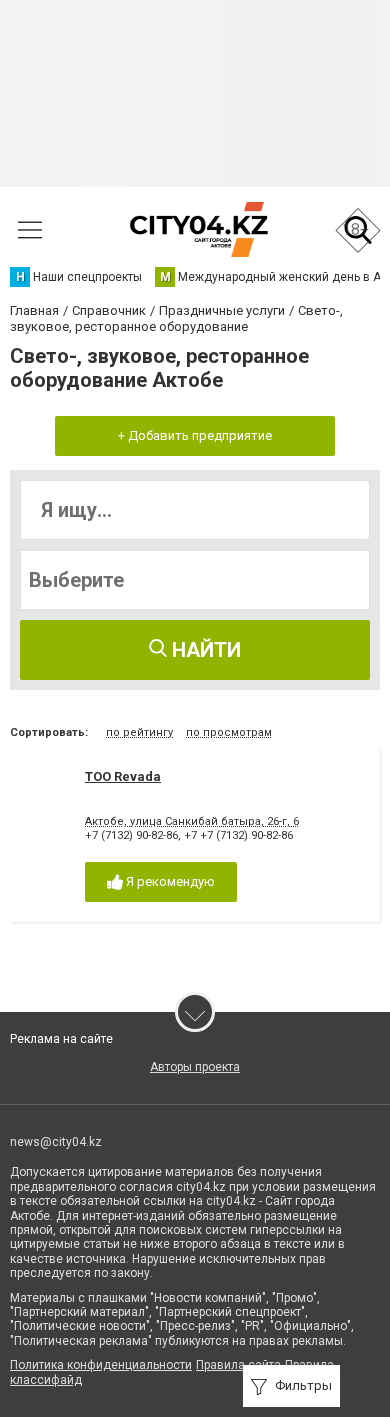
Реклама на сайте (61, 1039)
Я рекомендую (169, 881)
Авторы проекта (195, 1067)
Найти (204, 650)
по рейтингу (139, 732)
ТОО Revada (123, 776)
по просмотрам (229, 732)
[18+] (198, 229)
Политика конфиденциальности (101, 1365)
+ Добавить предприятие (195, 435)
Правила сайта (238, 1365)
